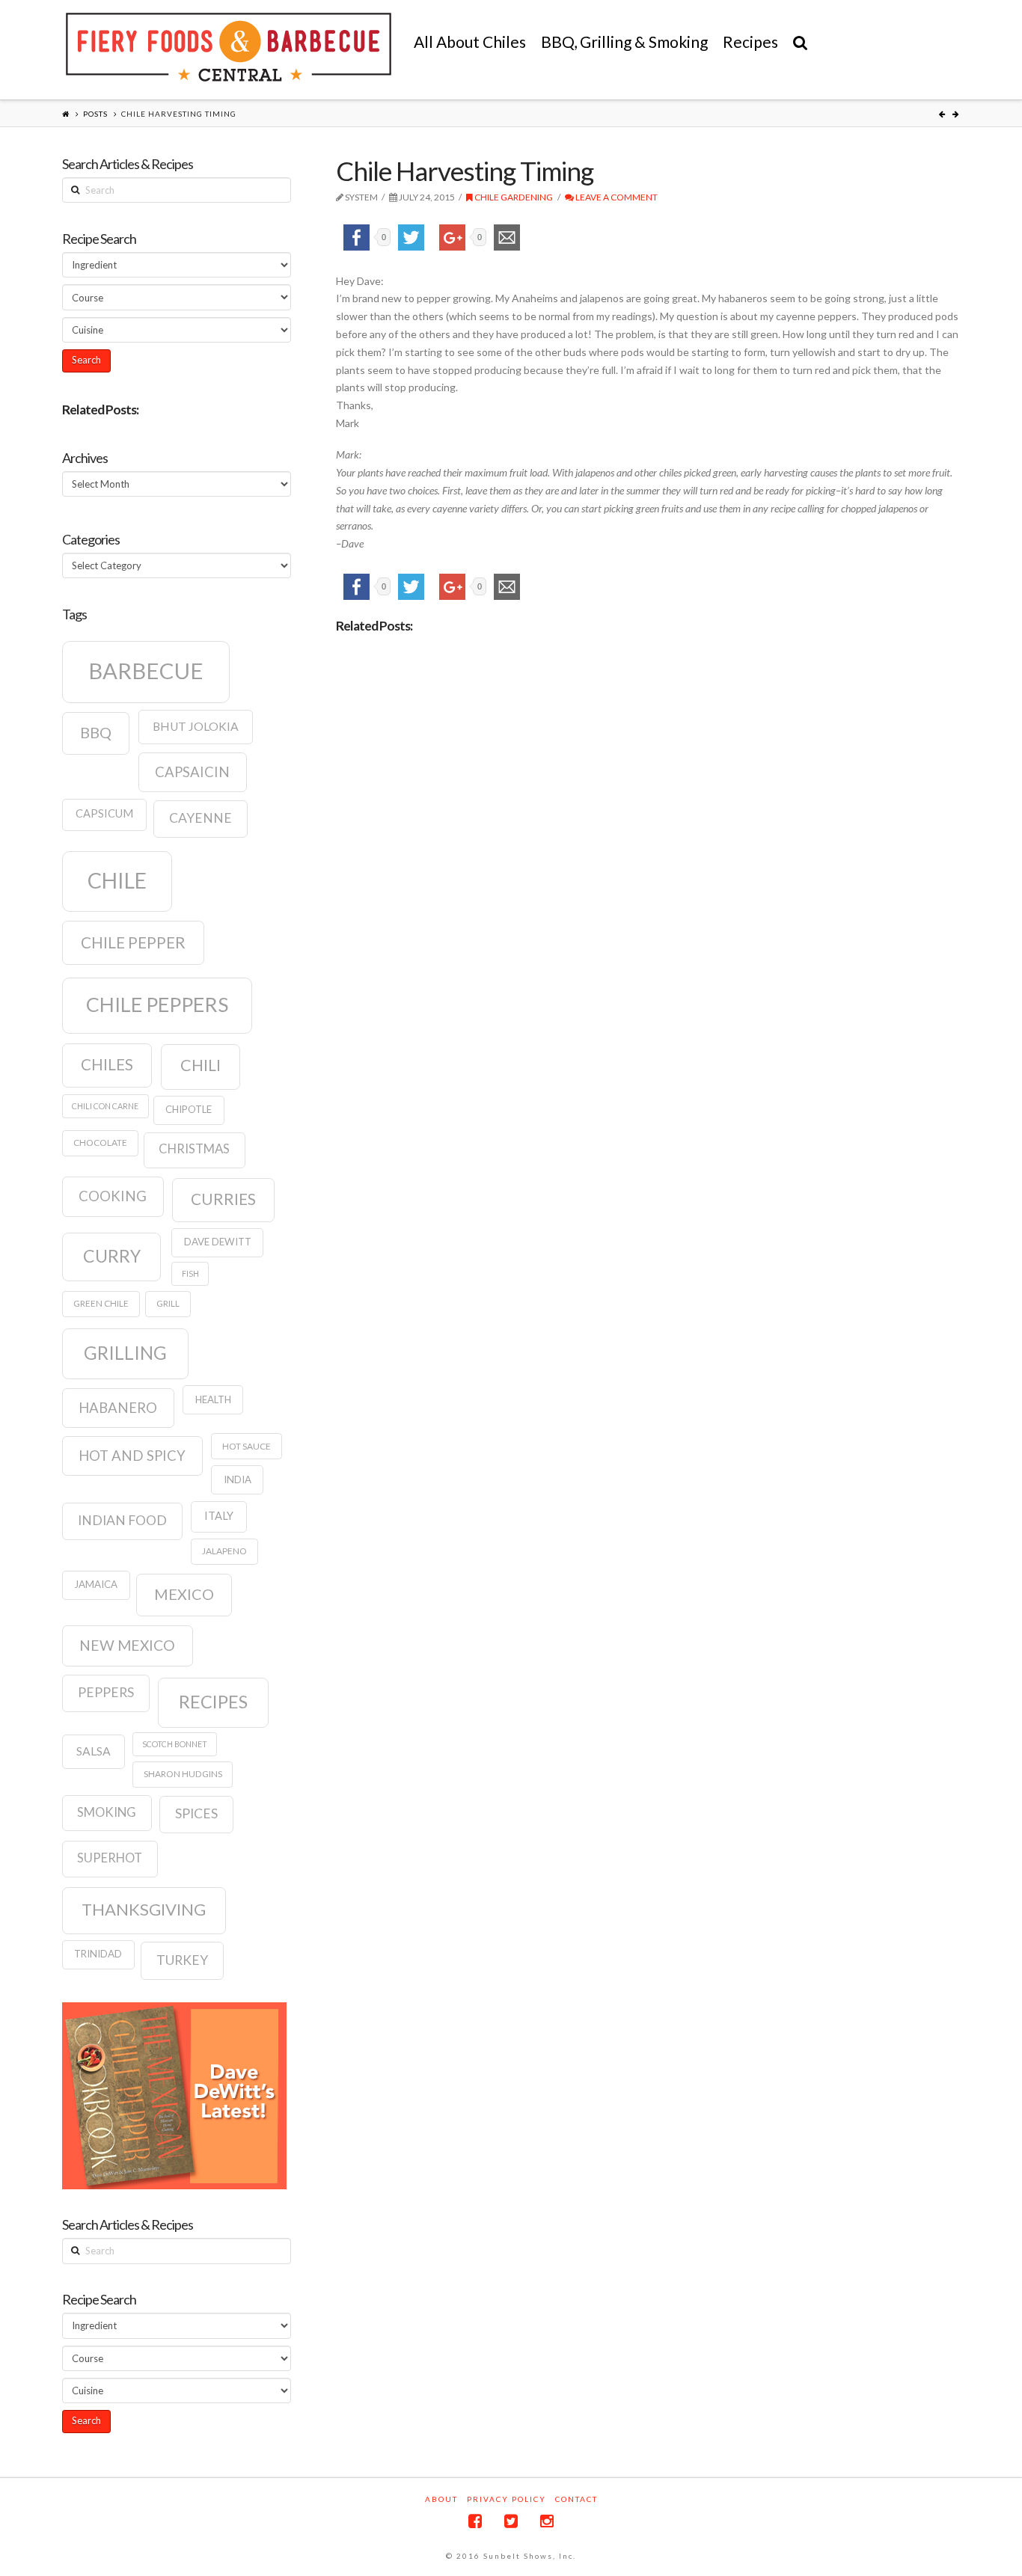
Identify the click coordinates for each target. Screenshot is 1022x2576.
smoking (107, 1812)
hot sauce (247, 1446)
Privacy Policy (507, 2499)
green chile (101, 1303)
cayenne (201, 818)
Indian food (122, 1520)
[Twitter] (511, 2521)
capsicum (104, 813)
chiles (107, 1064)
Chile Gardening (513, 197)
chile (117, 880)
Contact (576, 2499)
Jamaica (96, 1584)
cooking (113, 1196)
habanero (118, 1408)
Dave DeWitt (218, 1242)
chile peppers (157, 1005)
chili (201, 1065)
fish (190, 1273)
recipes (213, 1702)
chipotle (189, 1109)
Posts (95, 114)
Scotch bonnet (175, 1744)
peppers (106, 1692)
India (238, 1479)
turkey (182, 1960)
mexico (184, 1594)
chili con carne (105, 1106)
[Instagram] (547, 2521)
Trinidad (98, 1954)
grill (168, 1303)
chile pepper (133, 942)
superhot (110, 1858)
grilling (125, 1353)
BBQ (96, 732)
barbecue (146, 671)
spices (196, 1813)
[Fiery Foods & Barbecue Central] (229, 47)
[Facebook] (475, 2521)
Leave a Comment (616, 197)
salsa (94, 1751)
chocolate (100, 1143)
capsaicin (192, 772)
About (441, 2499)
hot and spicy (132, 1456)
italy (219, 1516)
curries (223, 1199)
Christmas (194, 1149)
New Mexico (127, 1645)
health (213, 1399)
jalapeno (224, 1551)
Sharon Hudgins (183, 1774)
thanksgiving (144, 1909)
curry (112, 1256)
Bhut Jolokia (196, 726)
